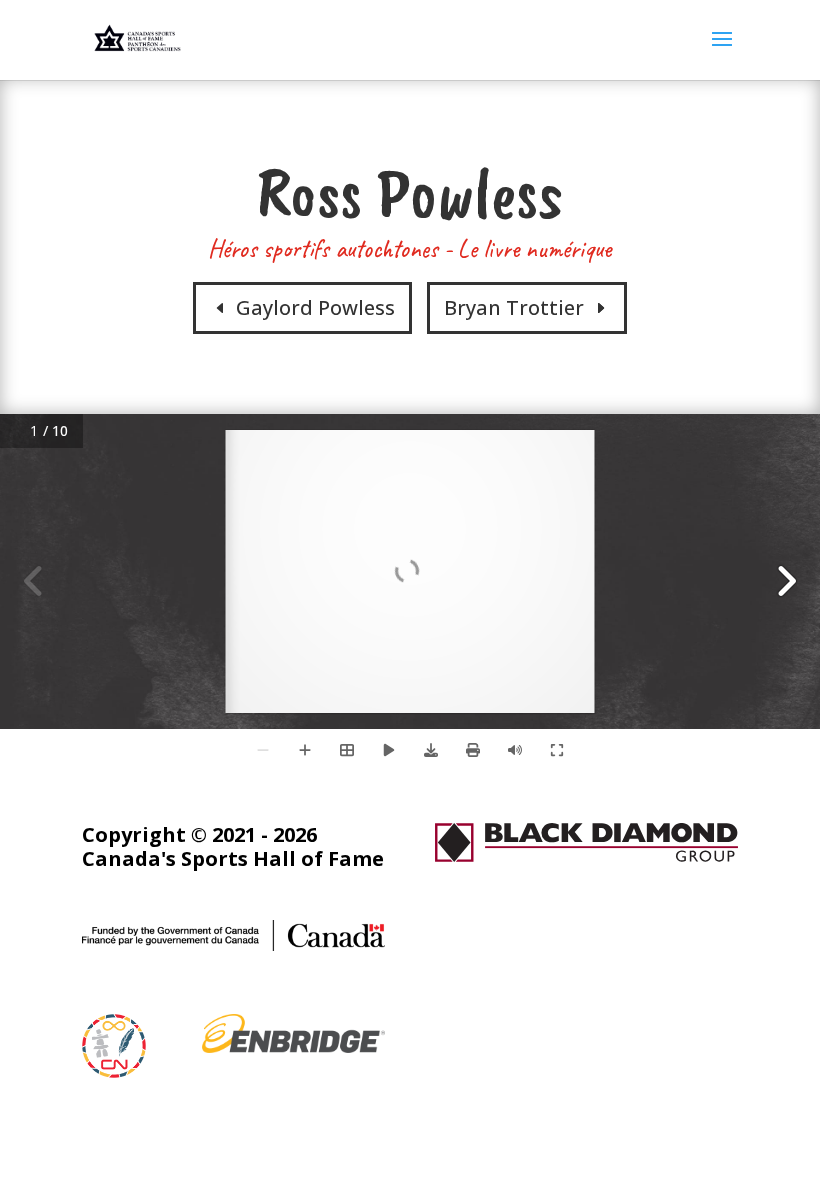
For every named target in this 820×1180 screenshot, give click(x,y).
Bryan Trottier (514, 307)
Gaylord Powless (315, 307)
